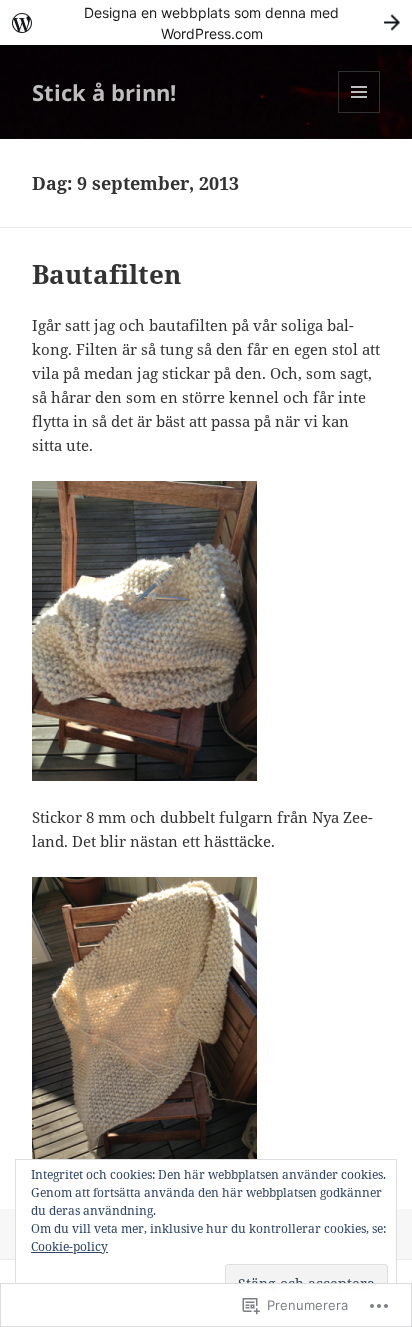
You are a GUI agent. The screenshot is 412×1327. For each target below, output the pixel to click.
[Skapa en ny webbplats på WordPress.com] (206, 22)
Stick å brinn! (104, 92)
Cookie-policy (69, 1246)
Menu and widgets (359, 112)
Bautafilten (106, 274)
